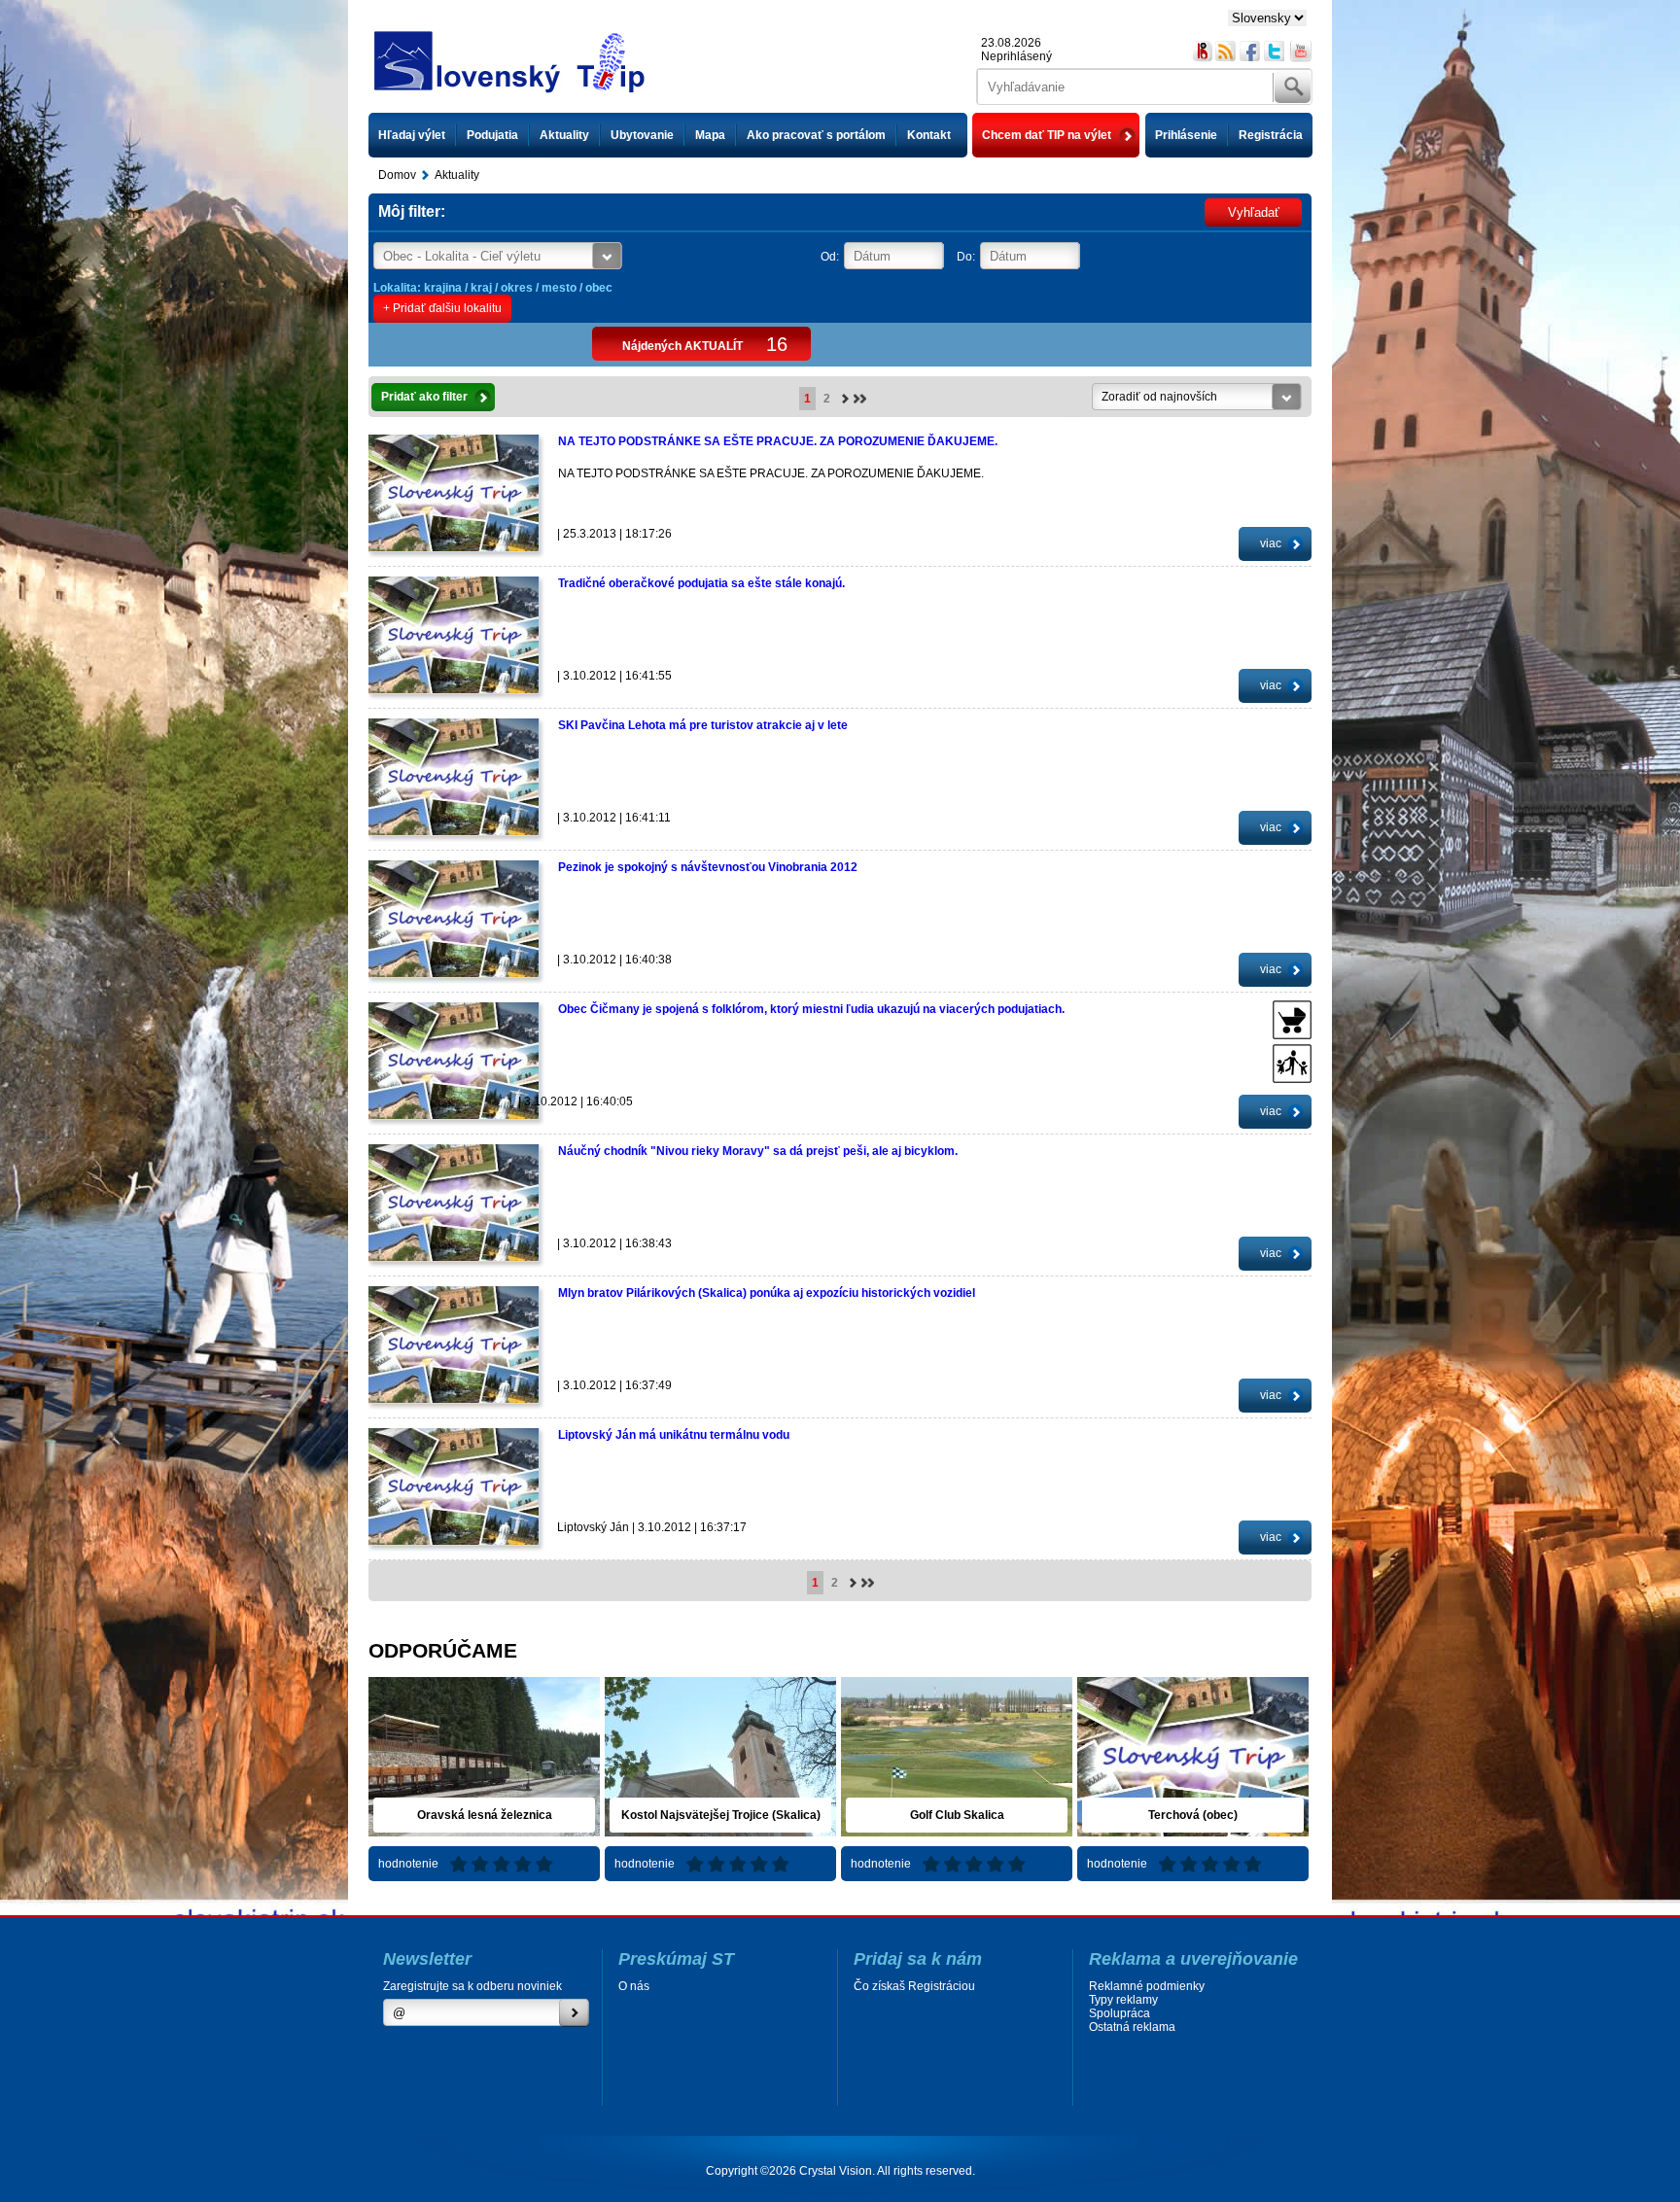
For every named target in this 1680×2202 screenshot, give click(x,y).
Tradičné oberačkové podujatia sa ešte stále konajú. (701, 583)
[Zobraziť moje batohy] (1202, 52)
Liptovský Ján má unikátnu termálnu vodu (674, 1435)
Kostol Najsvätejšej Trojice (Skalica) (721, 1815)
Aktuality (564, 135)
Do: (966, 257)
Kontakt (929, 135)
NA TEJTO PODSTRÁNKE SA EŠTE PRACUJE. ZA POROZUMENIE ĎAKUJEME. (778, 441)
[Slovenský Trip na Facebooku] (1251, 52)
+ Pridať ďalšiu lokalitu (442, 308)
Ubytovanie (642, 135)
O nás (634, 1986)
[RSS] (1226, 52)
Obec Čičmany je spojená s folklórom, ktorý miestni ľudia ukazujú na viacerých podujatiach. (811, 1009)
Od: (830, 257)
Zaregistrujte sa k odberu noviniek (472, 1986)
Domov (397, 175)
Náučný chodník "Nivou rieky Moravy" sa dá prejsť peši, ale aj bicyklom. (758, 1151)
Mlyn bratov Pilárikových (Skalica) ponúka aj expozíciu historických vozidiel (767, 1293)
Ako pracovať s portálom (816, 135)
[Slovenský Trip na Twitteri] (1275, 52)
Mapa (710, 135)
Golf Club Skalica (957, 1815)
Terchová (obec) (1193, 1815)
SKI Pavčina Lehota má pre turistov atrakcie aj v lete (703, 725)
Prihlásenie (1186, 135)
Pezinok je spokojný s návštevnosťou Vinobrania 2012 (708, 867)
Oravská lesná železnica (485, 1815)
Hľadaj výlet (412, 135)
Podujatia (492, 135)
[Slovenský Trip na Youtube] (1301, 52)
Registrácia (1271, 135)
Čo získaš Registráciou (914, 1986)
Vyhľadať (1254, 212)
